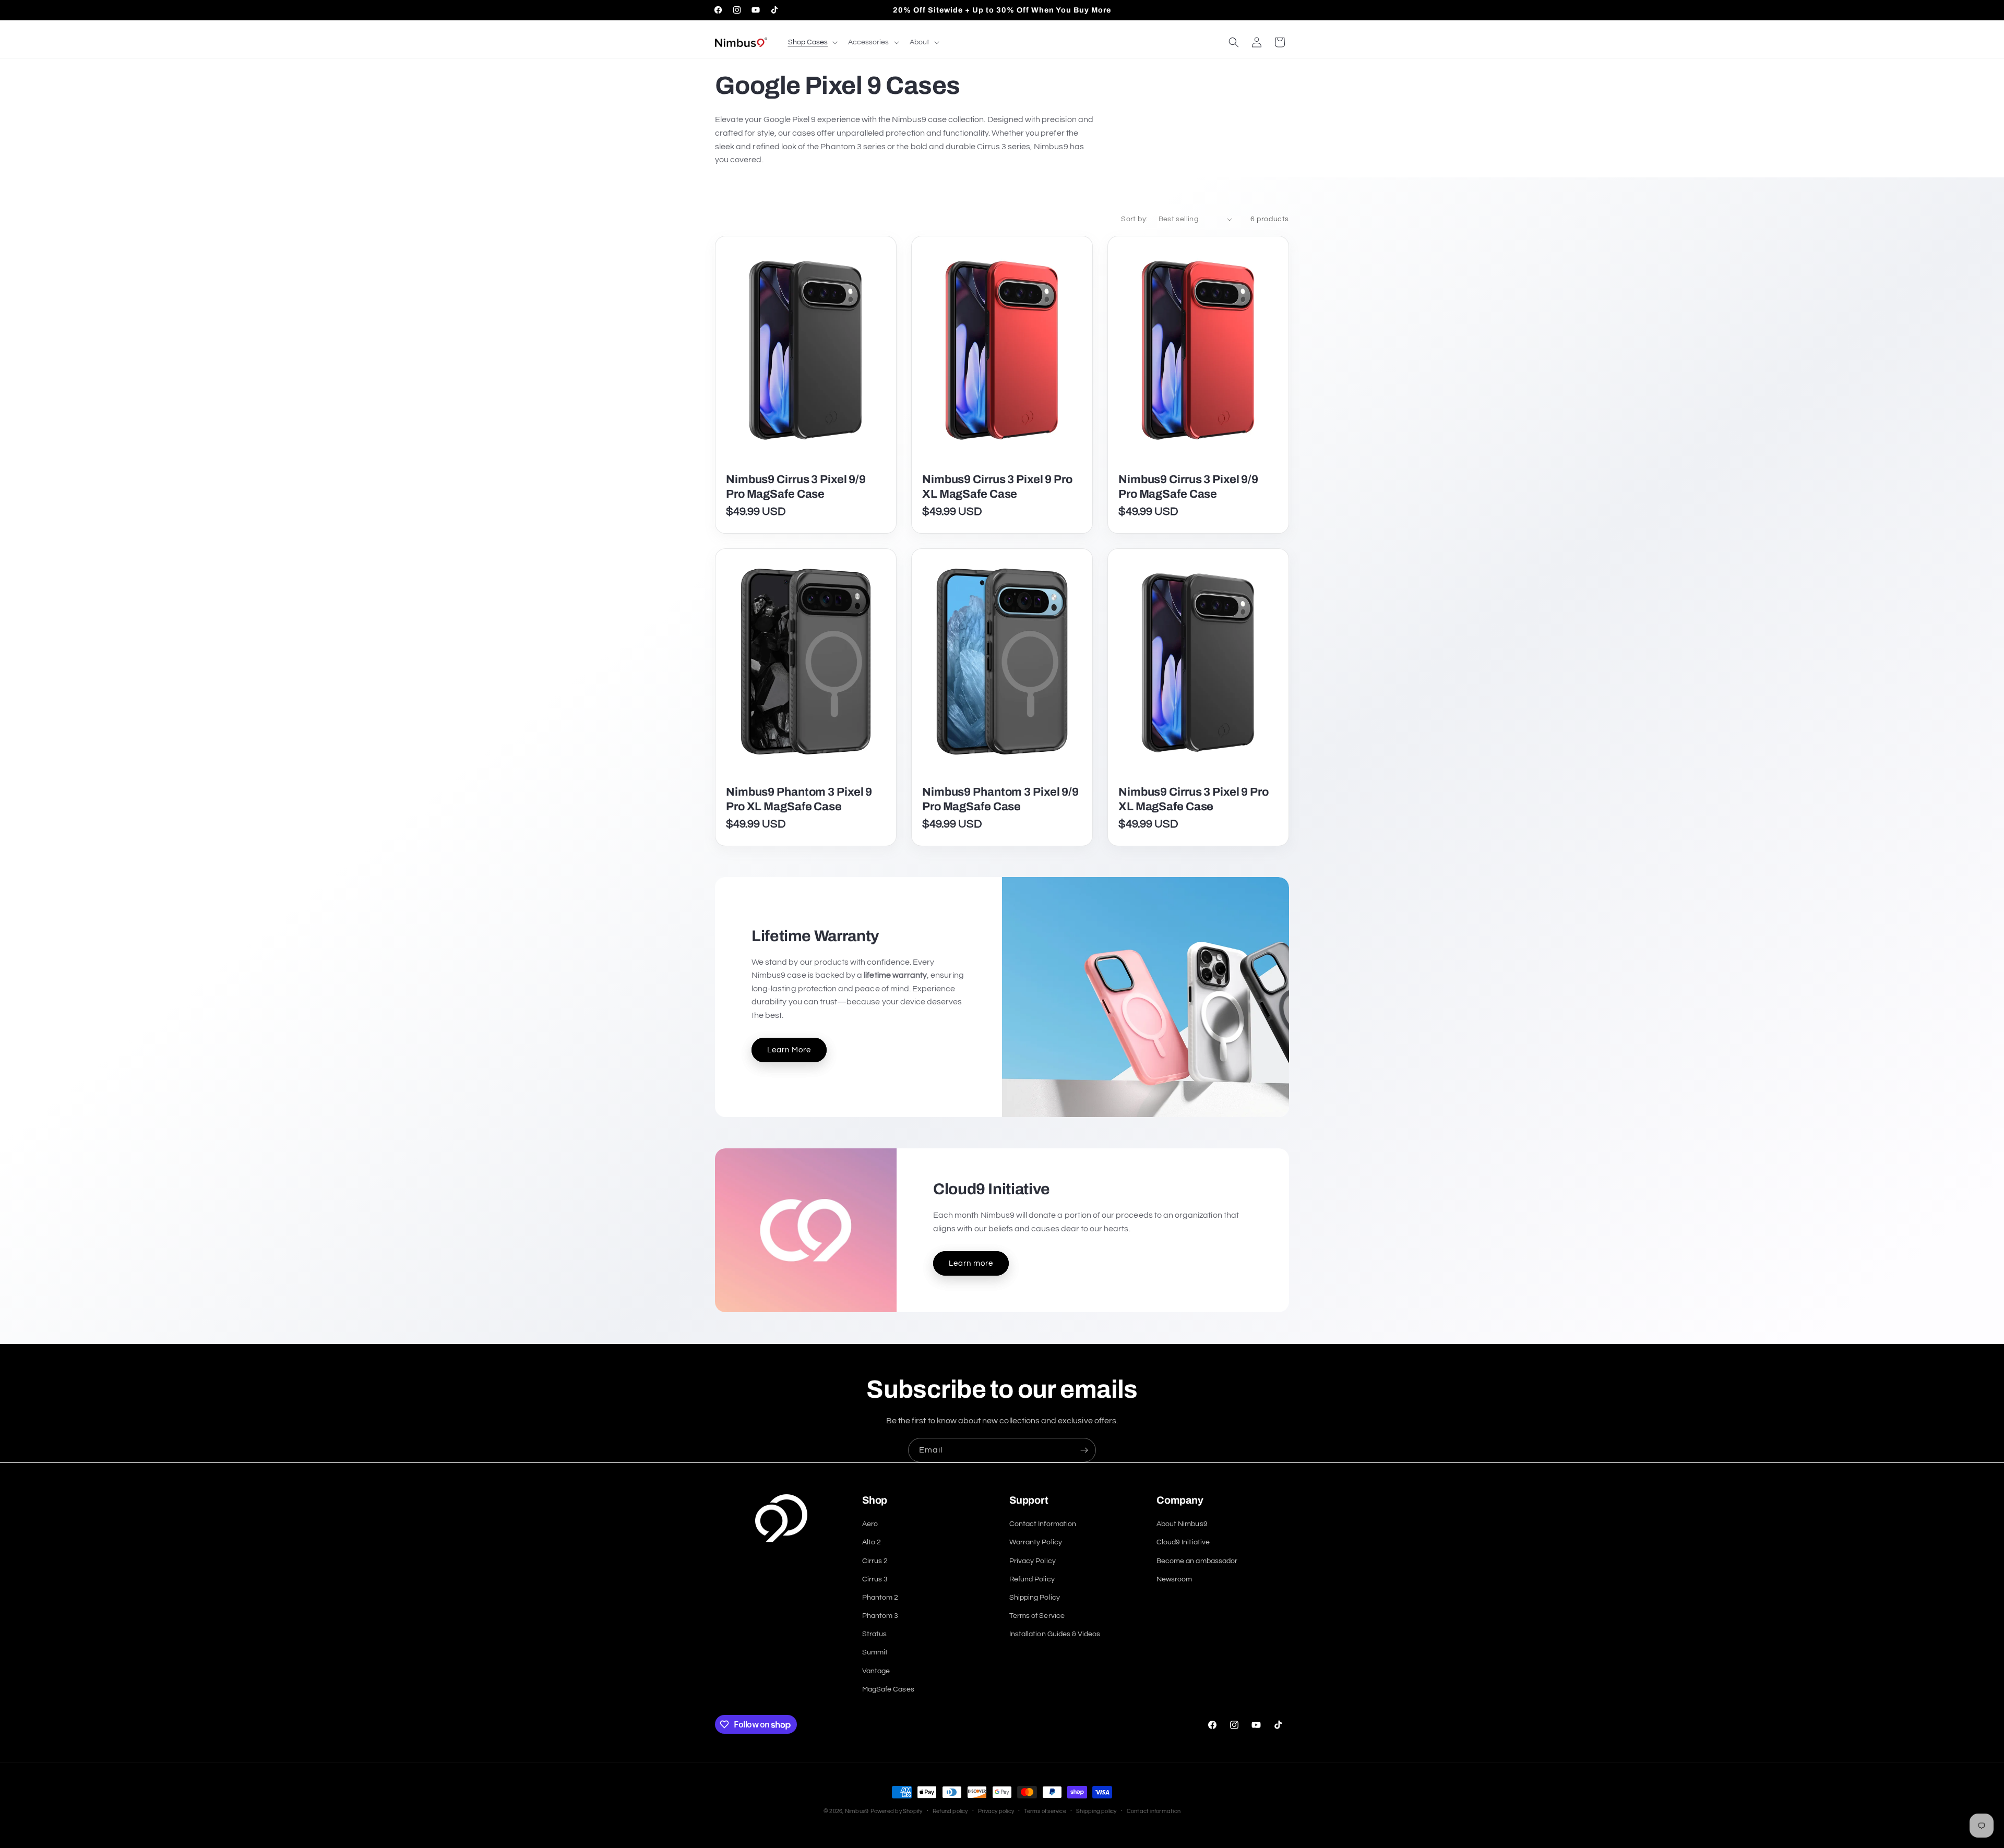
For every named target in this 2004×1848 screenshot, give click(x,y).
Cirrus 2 (875, 1561)
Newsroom (1174, 1579)
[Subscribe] (1084, 1450)
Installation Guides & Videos (1055, 1634)
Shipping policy (1096, 1811)
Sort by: (1134, 219)
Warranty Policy (1036, 1542)
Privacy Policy (1033, 1561)
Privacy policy (996, 1811)
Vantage (876, 1671)
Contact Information (1043, 1524)
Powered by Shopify (897, 1811)
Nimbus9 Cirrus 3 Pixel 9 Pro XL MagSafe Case (997, 487)
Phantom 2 (880, 1597)
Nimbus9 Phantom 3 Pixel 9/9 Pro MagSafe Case (1000, 799)
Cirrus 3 (875, 1579)
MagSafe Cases (888, 1689)
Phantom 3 (880, 1616)
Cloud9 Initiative (1183, 1542)
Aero (870, 1524)
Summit (875, 1652)
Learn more (971, 1263)
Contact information (1154, 1811)
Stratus (874, 1634)
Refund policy (950, 1811)
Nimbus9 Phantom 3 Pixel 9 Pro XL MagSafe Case (799, 799)
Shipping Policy (1035, 1597)
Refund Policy (1032, 1579)
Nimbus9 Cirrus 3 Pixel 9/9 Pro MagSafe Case (796, 487)
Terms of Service (1037, 1616)
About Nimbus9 (1182, 1524)
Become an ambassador (1197, 1561)
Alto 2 (872, 1542)
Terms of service (1045, 1811)
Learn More (789, 1050)
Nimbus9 (857, 1811)
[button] (812, 42)
